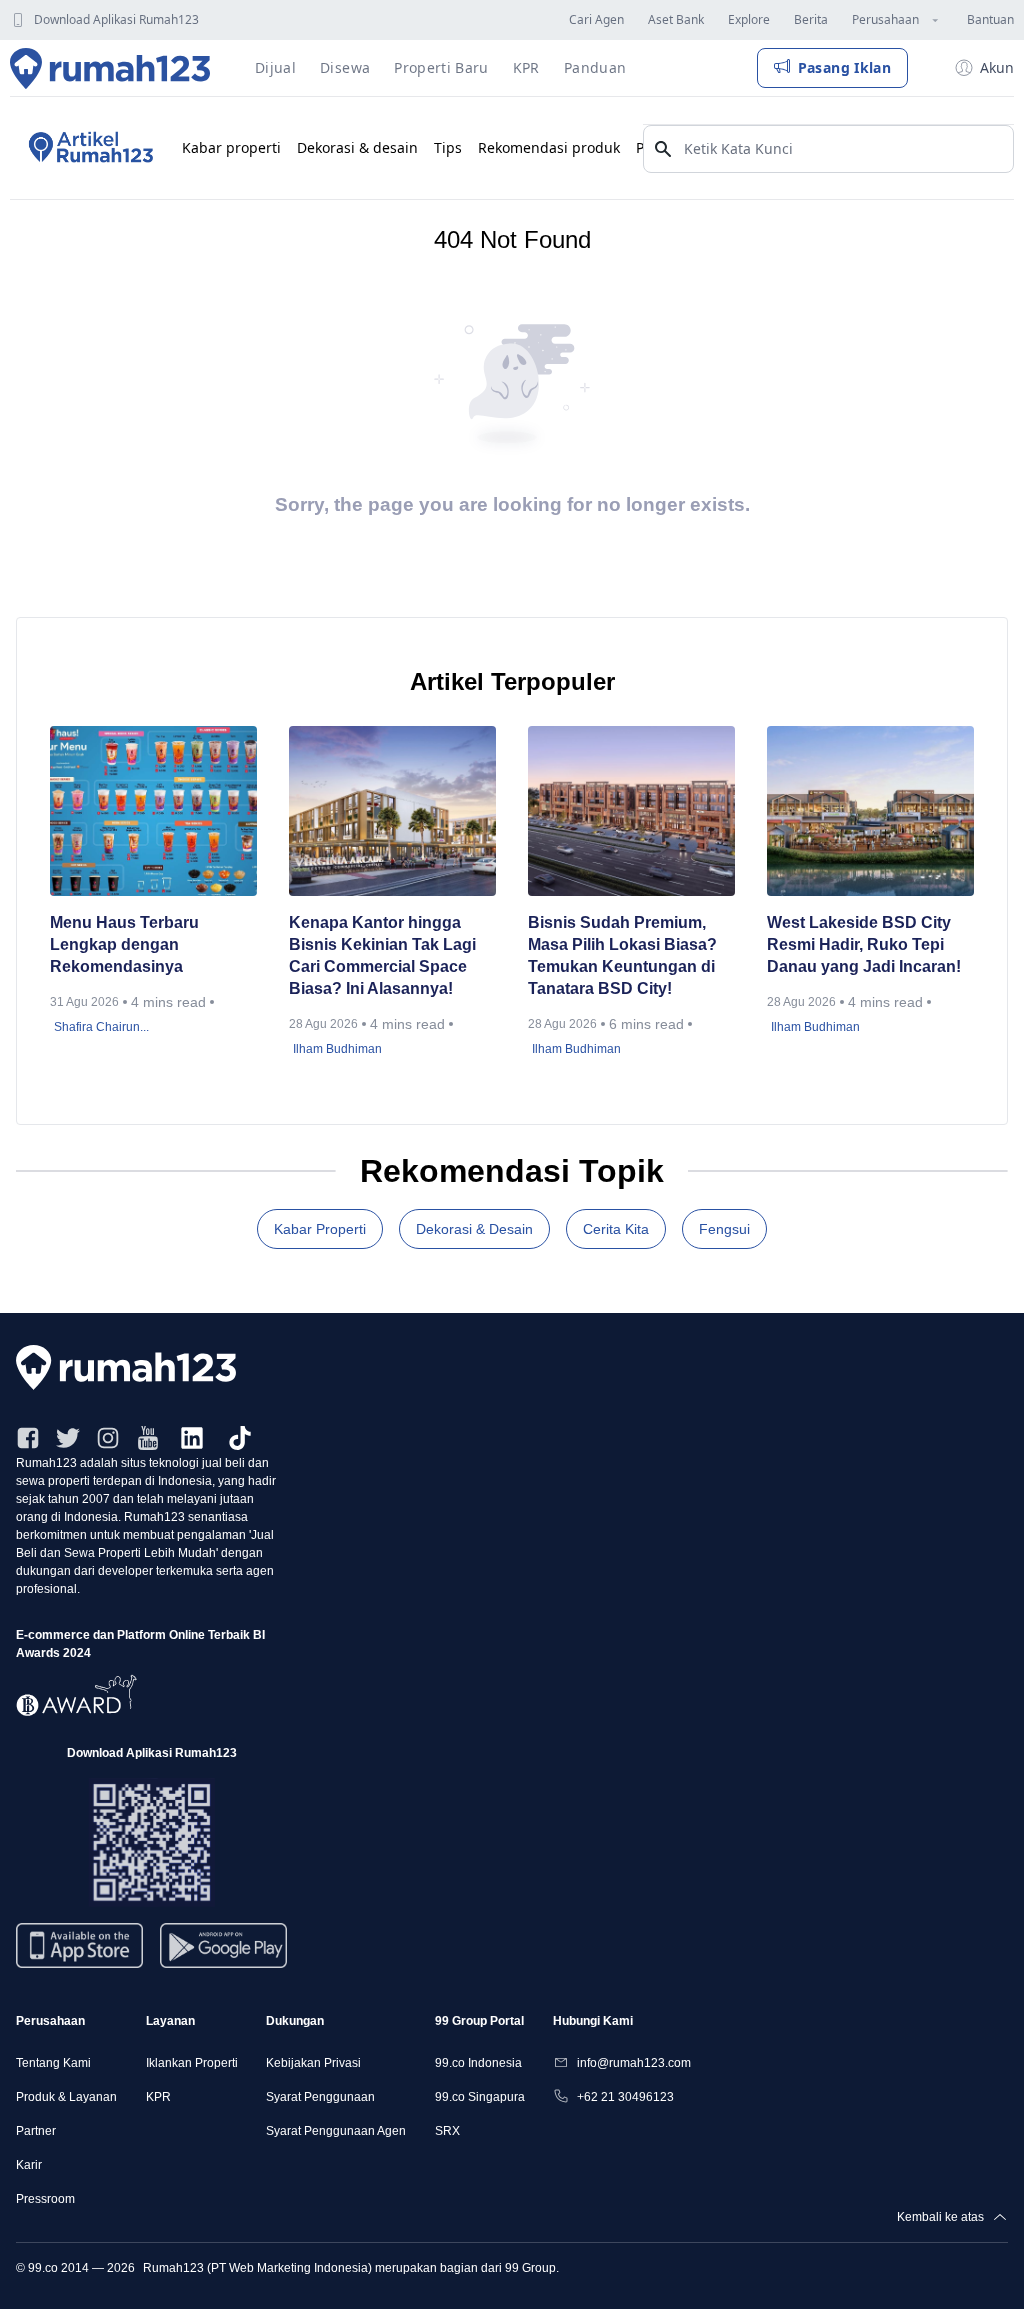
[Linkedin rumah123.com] (192, 1438)
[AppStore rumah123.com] (79, 1945)
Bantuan (990, 19)
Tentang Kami (53, 2063)
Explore (749, 19)
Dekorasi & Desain (474, 1229)
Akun (997, 67)
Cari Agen (596, 19)
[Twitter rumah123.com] (68, 1438)
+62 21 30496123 (625, 2097)
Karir (29, 2165)
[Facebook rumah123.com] (28, 1438)
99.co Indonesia (478, 2063)
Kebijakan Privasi (313, 2063)
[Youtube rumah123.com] (148, 1438)
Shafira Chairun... (101, 1027)
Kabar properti (231, 147)
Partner (36, 2131)
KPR (158, 2097)
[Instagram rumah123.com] (108, 1438)
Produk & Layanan (66, 2097)
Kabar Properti (320, 1229)
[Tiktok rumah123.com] (240, 1438)
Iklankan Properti (192, 2063)
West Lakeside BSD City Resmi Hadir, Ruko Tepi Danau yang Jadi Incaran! (866, 944)
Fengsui (724, 1229)
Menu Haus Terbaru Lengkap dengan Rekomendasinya (124, 944)
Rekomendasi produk (549, 147)
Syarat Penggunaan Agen (336, 2131)
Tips (448, 147)
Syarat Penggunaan (320, 2097)
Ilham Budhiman (337, 1049)
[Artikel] (88, 148)
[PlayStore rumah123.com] (223, 1953)
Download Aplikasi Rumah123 (116, 19)
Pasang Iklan (844, 67)
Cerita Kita (616, 1229)
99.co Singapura (480, 2097)
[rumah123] (512, 1367)
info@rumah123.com (634, 2063)
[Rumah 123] (110, 68)
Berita (811, 19)
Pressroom (45, 2199)
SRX (447, 2131)
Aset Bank (676, 19)
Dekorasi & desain (357, 147)
